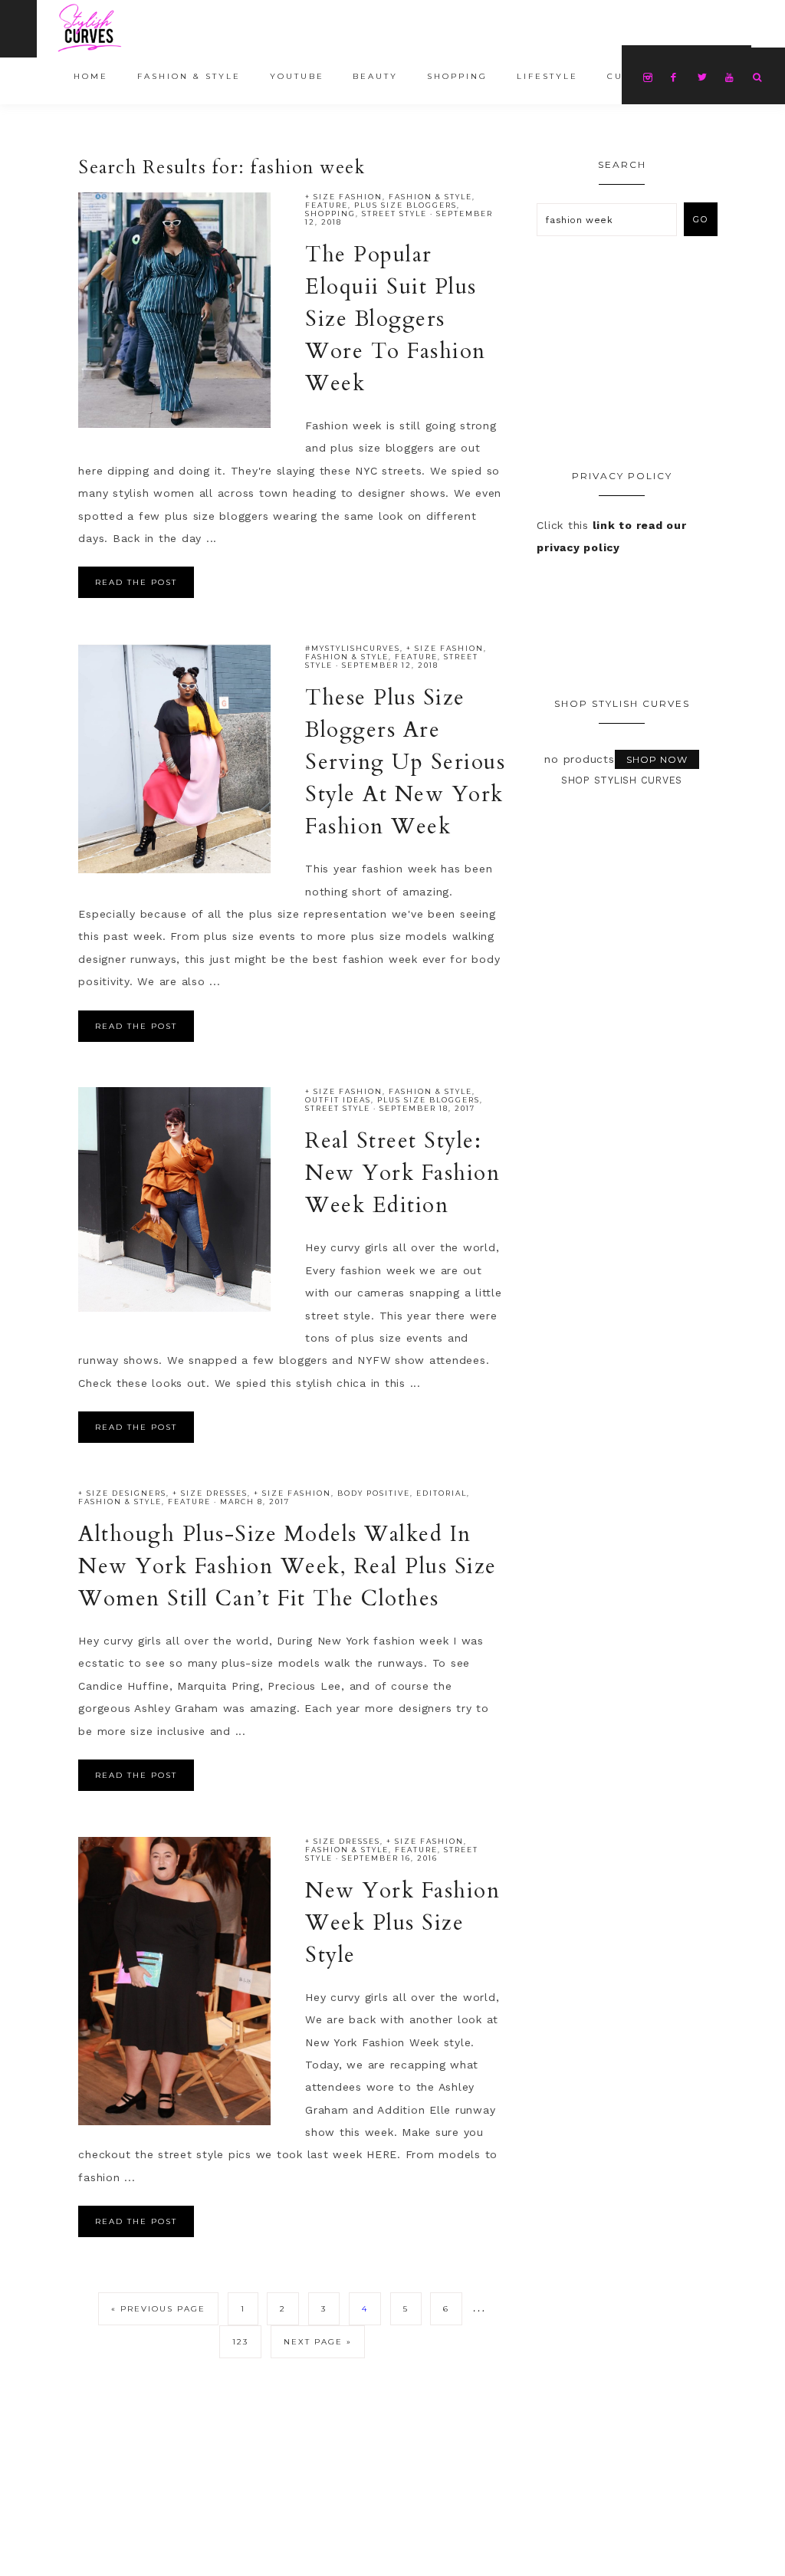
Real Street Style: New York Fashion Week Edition (402, 1173)
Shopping (330, 214)
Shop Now (657, 759)
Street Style (394, 214)
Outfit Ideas (338, 1100)
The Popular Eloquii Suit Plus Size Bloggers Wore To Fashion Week (396, 319)
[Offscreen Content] (18, 29)
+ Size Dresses (210, 1493)
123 (240, 2342)
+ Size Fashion (344, 197)
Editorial (442, 1493)
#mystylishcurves (353, 648)
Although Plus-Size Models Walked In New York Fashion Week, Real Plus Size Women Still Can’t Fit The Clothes (287, 1566)
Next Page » (318, 2342)
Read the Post (136, 582)
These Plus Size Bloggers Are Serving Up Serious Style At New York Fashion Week (405, 762)
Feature (327, 205)
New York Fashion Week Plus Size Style (402, 1923)
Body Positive (374, 1493)
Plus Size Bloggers (406, 205)
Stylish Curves (144, 28)
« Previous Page (158, 2309)
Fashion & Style (430, 197)
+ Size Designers (122, 1493)
